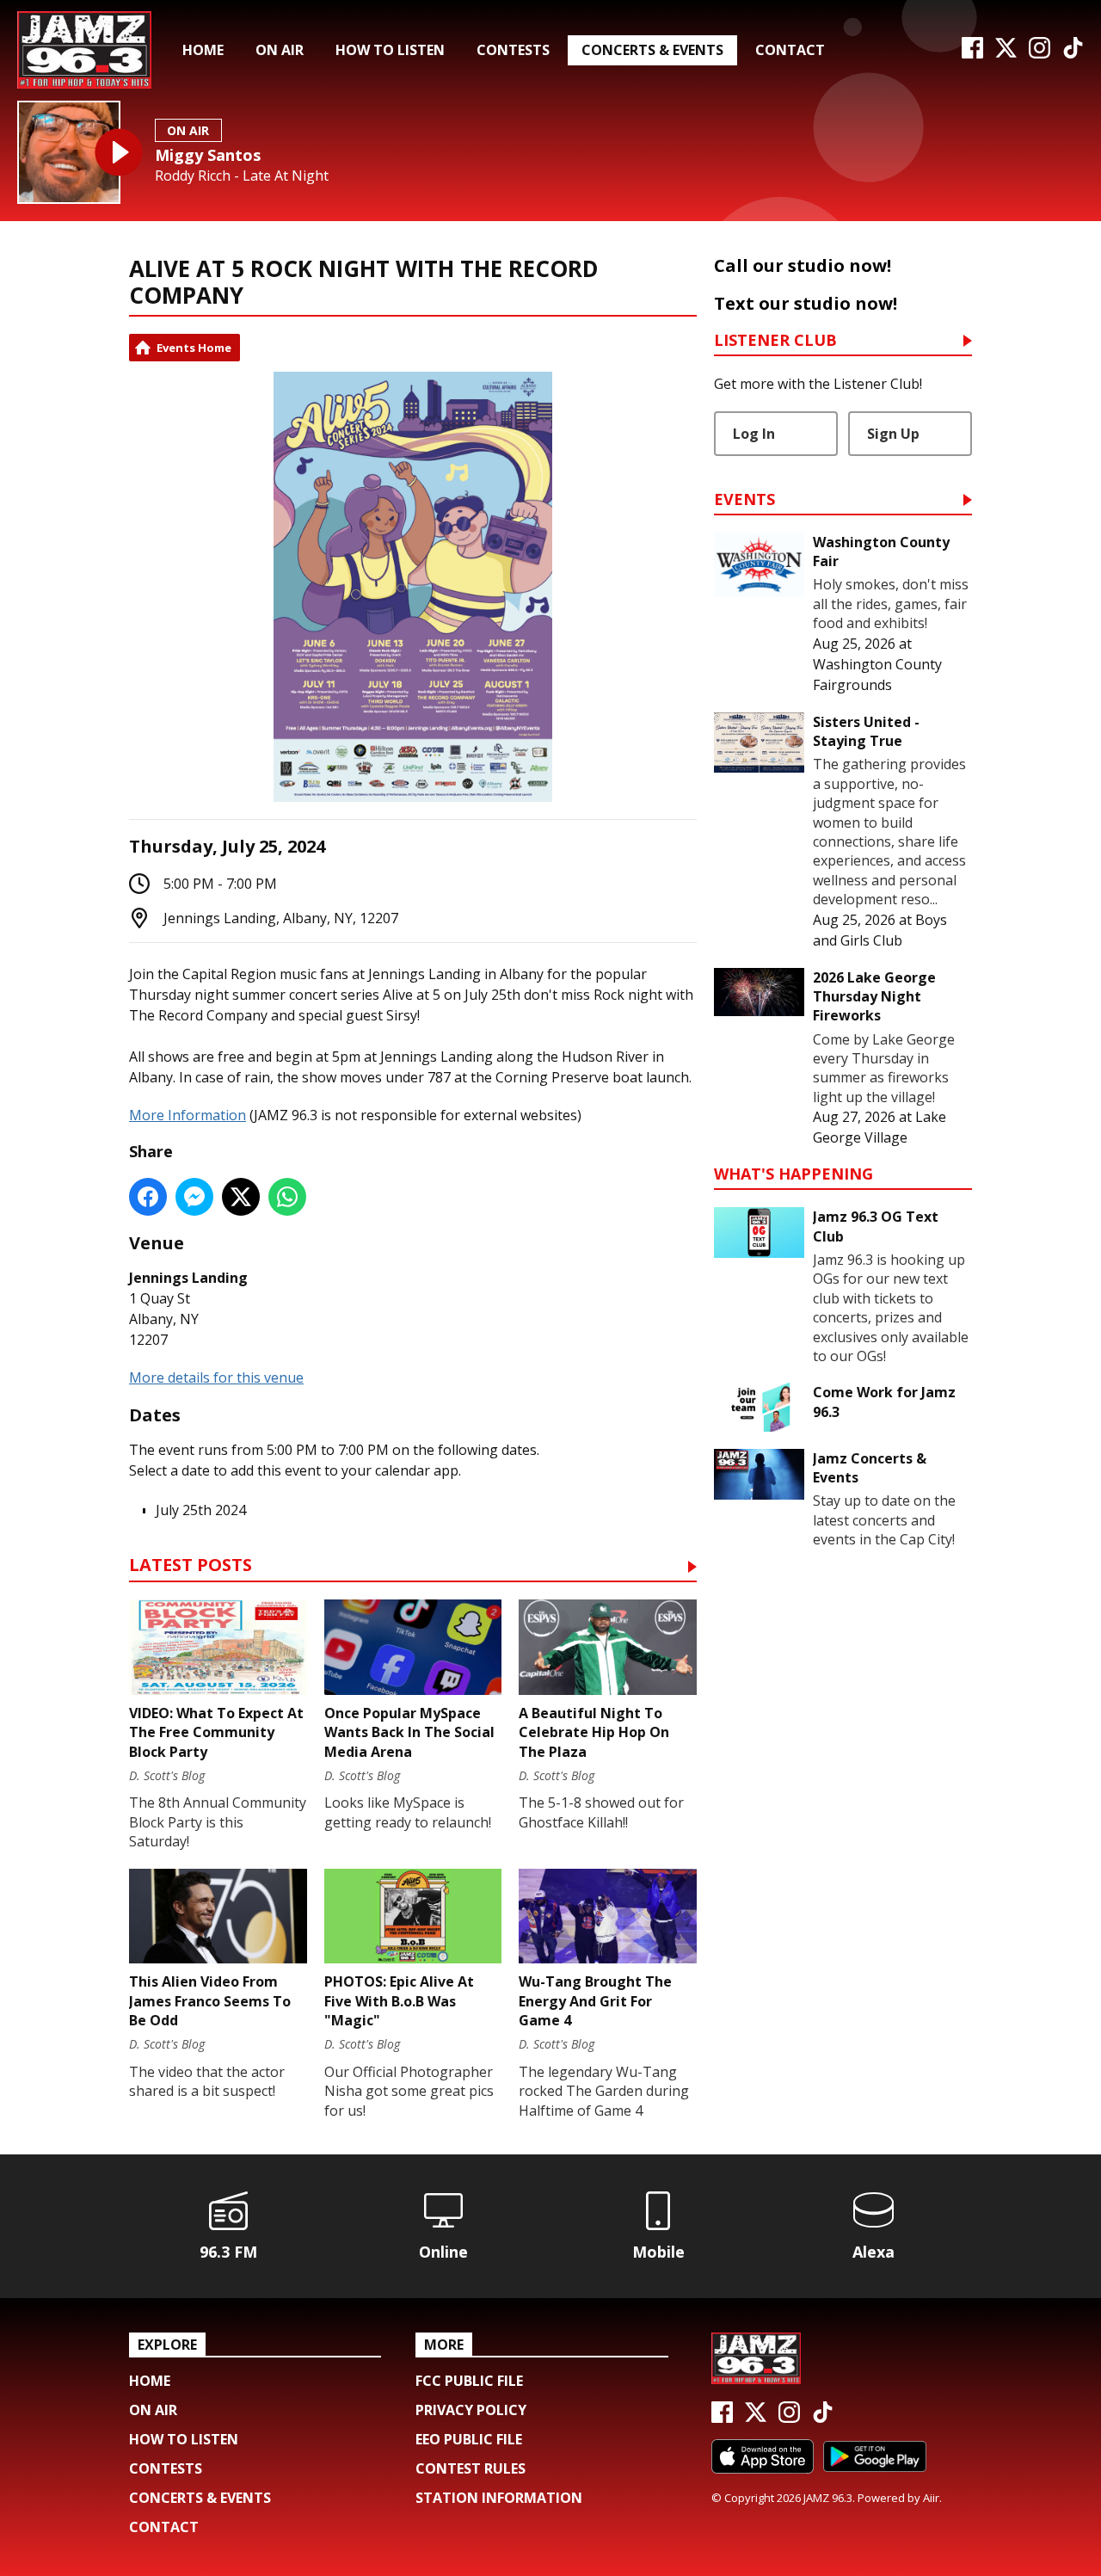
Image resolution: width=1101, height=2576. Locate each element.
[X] (1006, 53)
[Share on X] (241, 1197)
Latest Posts (191, 1566)
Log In (754, 434)
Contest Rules (471, 2468)
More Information (188, 1115)
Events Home (194, 348)
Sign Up (893, 434)
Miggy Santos (208, 155)
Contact (790, 50)
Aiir (931, 2498)
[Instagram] (1039, 53)
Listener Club (775, 341)
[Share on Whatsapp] (287, 1197)
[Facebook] (972, 53)
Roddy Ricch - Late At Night (242, 176)
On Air (280, 50)
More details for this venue (216, 1377)
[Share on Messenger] (194, 1197)
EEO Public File (469, 2439)
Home (203, 50)
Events (744, 500)
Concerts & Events (652, 50)
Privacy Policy (471, 2410)
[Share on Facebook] (148, 1197)
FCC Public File (469, 2381)
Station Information (499, 2498)
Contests (513, 50)
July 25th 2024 (201, 1510)
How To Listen (390, 50)
